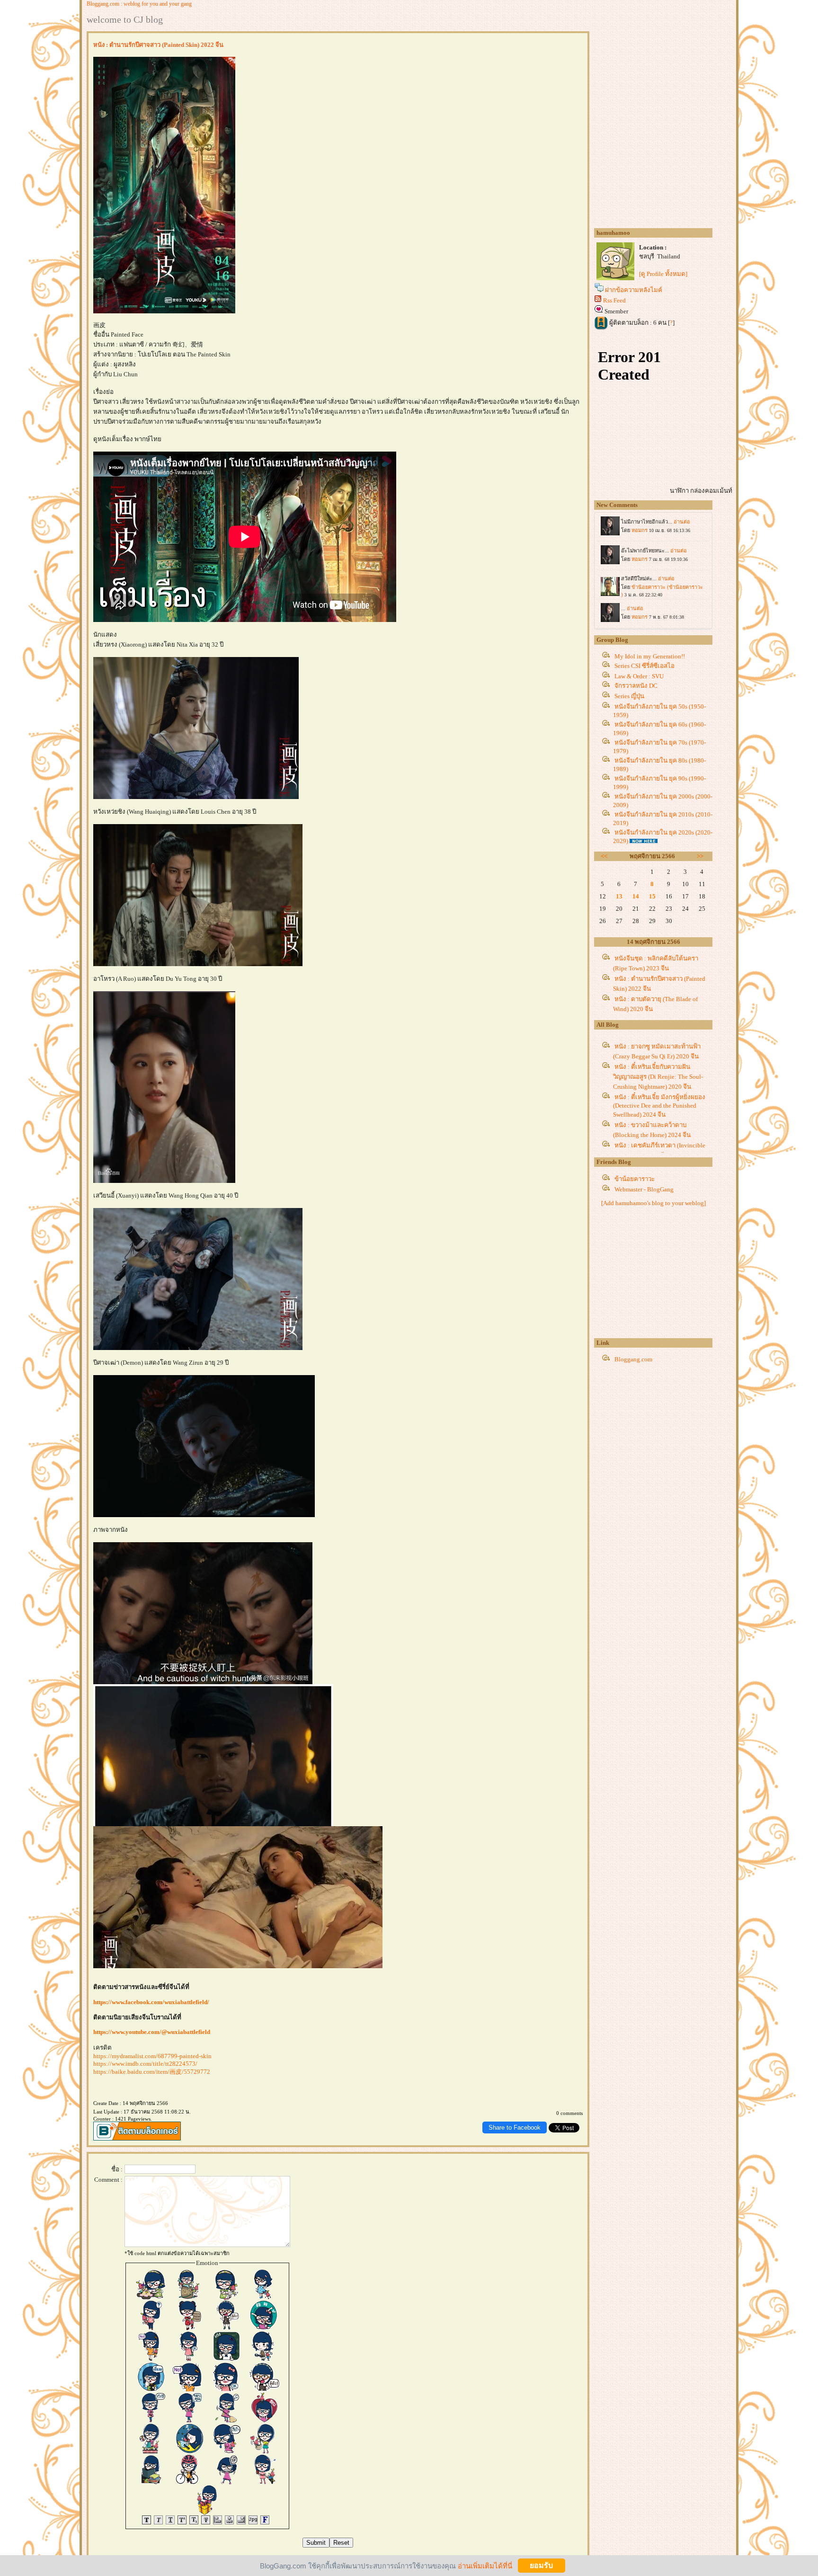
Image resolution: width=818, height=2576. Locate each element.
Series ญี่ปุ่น (629, 696)
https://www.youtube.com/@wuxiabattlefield (152, 2032)
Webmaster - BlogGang (644, 1189)
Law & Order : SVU (639, 676)
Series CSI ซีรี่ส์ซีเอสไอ (645, 666)
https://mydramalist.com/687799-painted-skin (152, 2056)
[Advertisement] (665, 1274)
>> (700, 856)
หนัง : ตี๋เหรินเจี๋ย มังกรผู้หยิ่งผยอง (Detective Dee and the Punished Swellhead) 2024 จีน (659, 1106)
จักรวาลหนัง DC (636, 686)
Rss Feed (614, 300)
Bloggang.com (633, 1359)
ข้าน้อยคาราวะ (635, 1179)
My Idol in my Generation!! (650, 656)
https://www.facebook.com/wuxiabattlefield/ (151, 2002)
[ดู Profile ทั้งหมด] (663, 274)
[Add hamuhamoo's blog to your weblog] (654, 1203)
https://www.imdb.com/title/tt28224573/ (145, 2064)
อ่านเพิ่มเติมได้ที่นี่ (485, 2565)
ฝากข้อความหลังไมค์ (634, 290)
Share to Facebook (515, 2127)
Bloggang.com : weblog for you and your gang (139, 4)
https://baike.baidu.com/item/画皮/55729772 (152, 2072)
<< (604, 856)
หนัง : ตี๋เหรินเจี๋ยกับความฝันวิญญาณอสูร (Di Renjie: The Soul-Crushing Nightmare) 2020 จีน (658, 1077)
